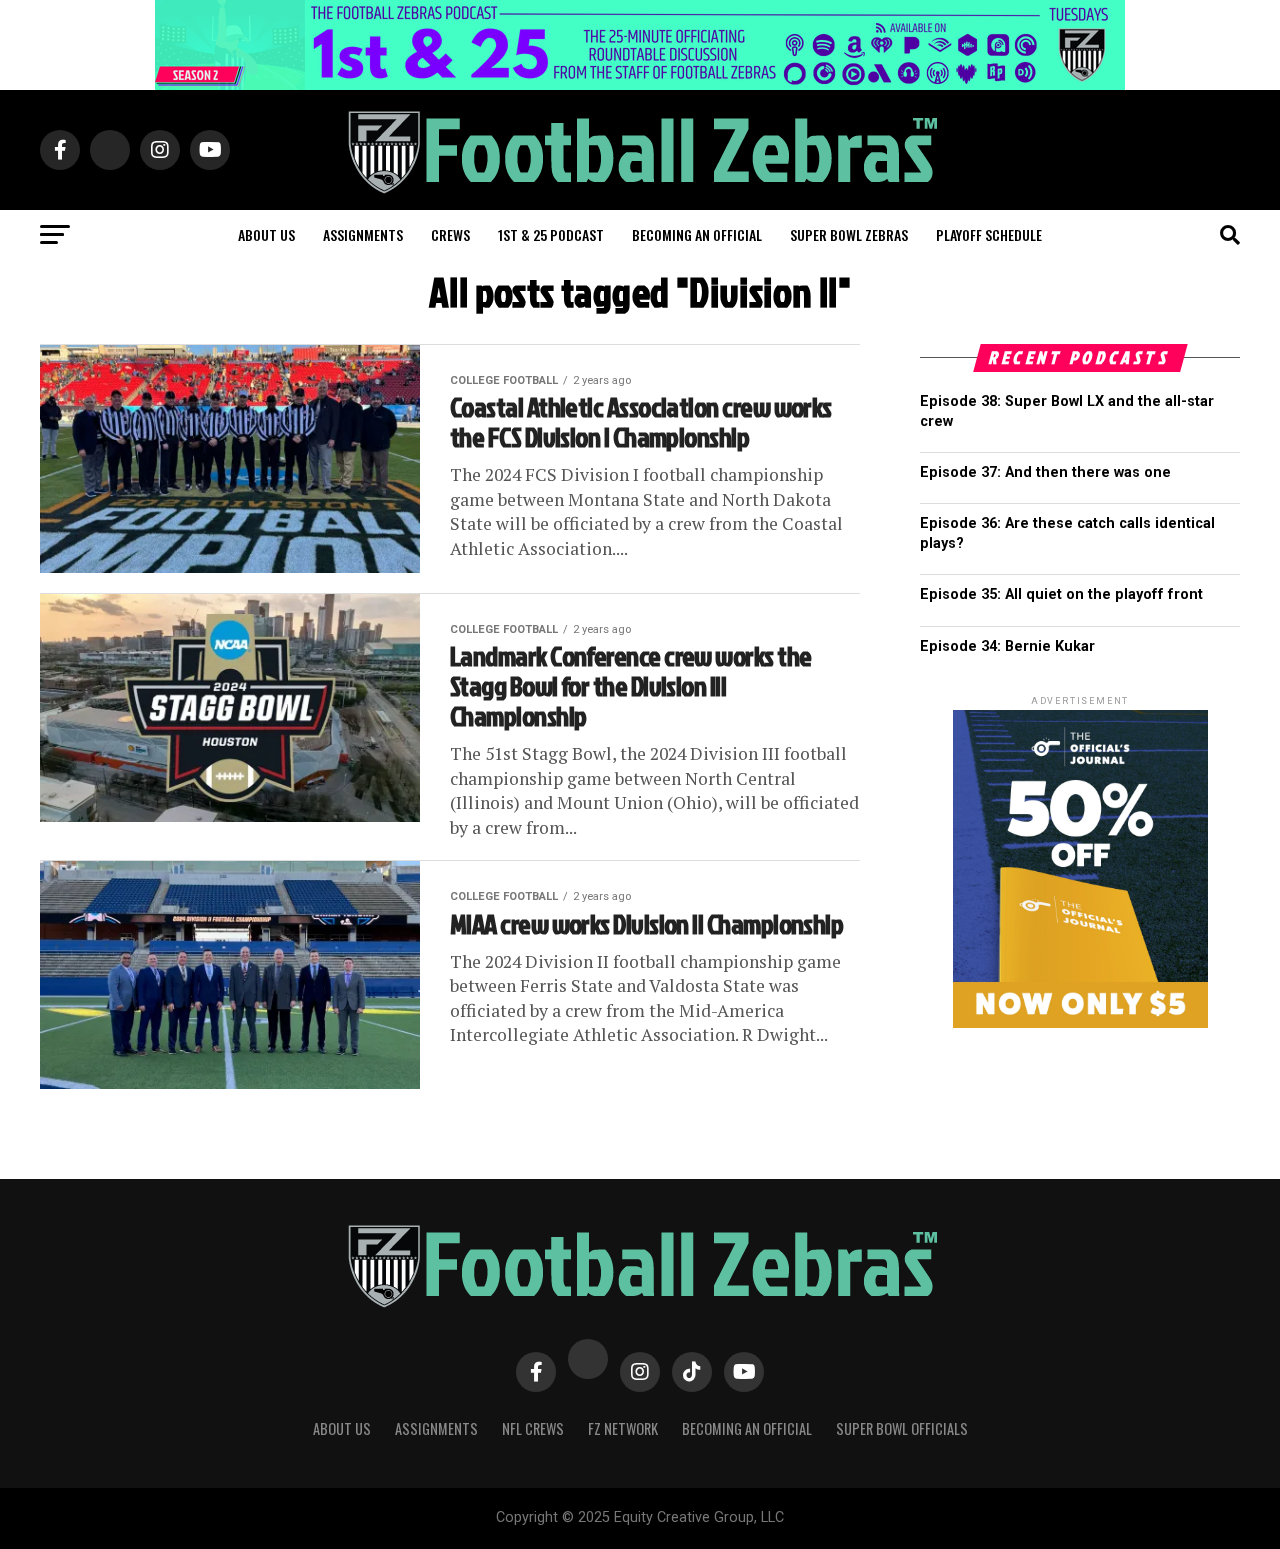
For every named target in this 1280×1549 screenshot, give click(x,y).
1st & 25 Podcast (551, 234)
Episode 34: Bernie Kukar (1007, 646)
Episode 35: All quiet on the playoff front (1061, 594)
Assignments (363, 234)
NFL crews (533, 1428)
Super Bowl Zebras (849, 234)
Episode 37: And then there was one (1045, 472)
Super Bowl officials (902, 1428)
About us (266, 234)
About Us (342, 1428)
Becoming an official (697, 234)
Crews (450, 234)
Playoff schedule (989, 234)
